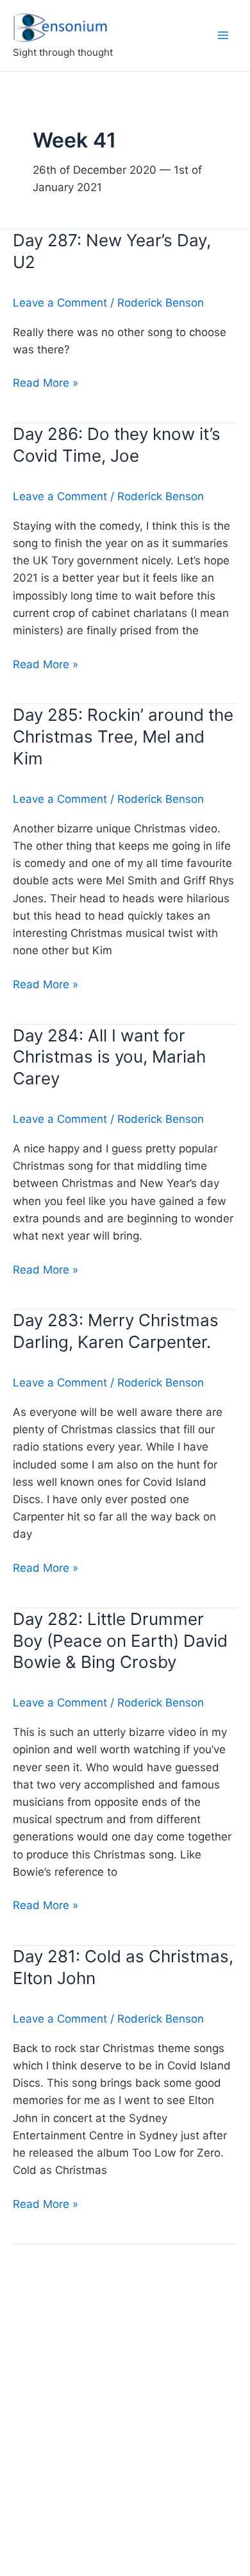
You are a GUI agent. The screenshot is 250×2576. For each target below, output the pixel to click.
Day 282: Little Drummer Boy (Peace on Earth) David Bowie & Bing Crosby (120, 1641)
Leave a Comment (60, 303)
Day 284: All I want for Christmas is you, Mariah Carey (109, 1057)
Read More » (46, 384)
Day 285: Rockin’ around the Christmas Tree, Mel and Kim (123, 737)
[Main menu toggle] (223, 35)
